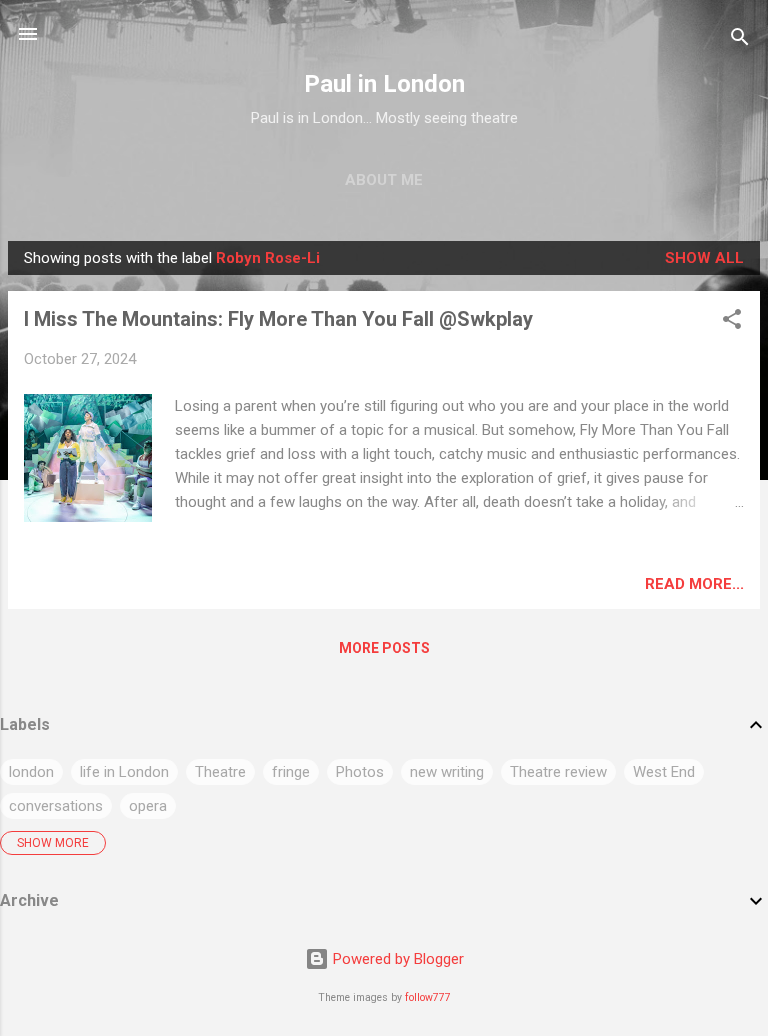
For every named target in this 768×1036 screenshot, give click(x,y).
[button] (732, 322)
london (31, 772)
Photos (360, 772)
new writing (447, 772)
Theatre (220, 772)
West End (664, 772)
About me (384, 180)
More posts (384, 648)
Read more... (694, 584)
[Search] (740, 40)
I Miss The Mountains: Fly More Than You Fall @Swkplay (278, 319)
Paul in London (384, 84)
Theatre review (558, 772)
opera (148, 806)
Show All (704, 258)
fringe (291, 772)
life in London (124, 772)
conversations (56, 806)
